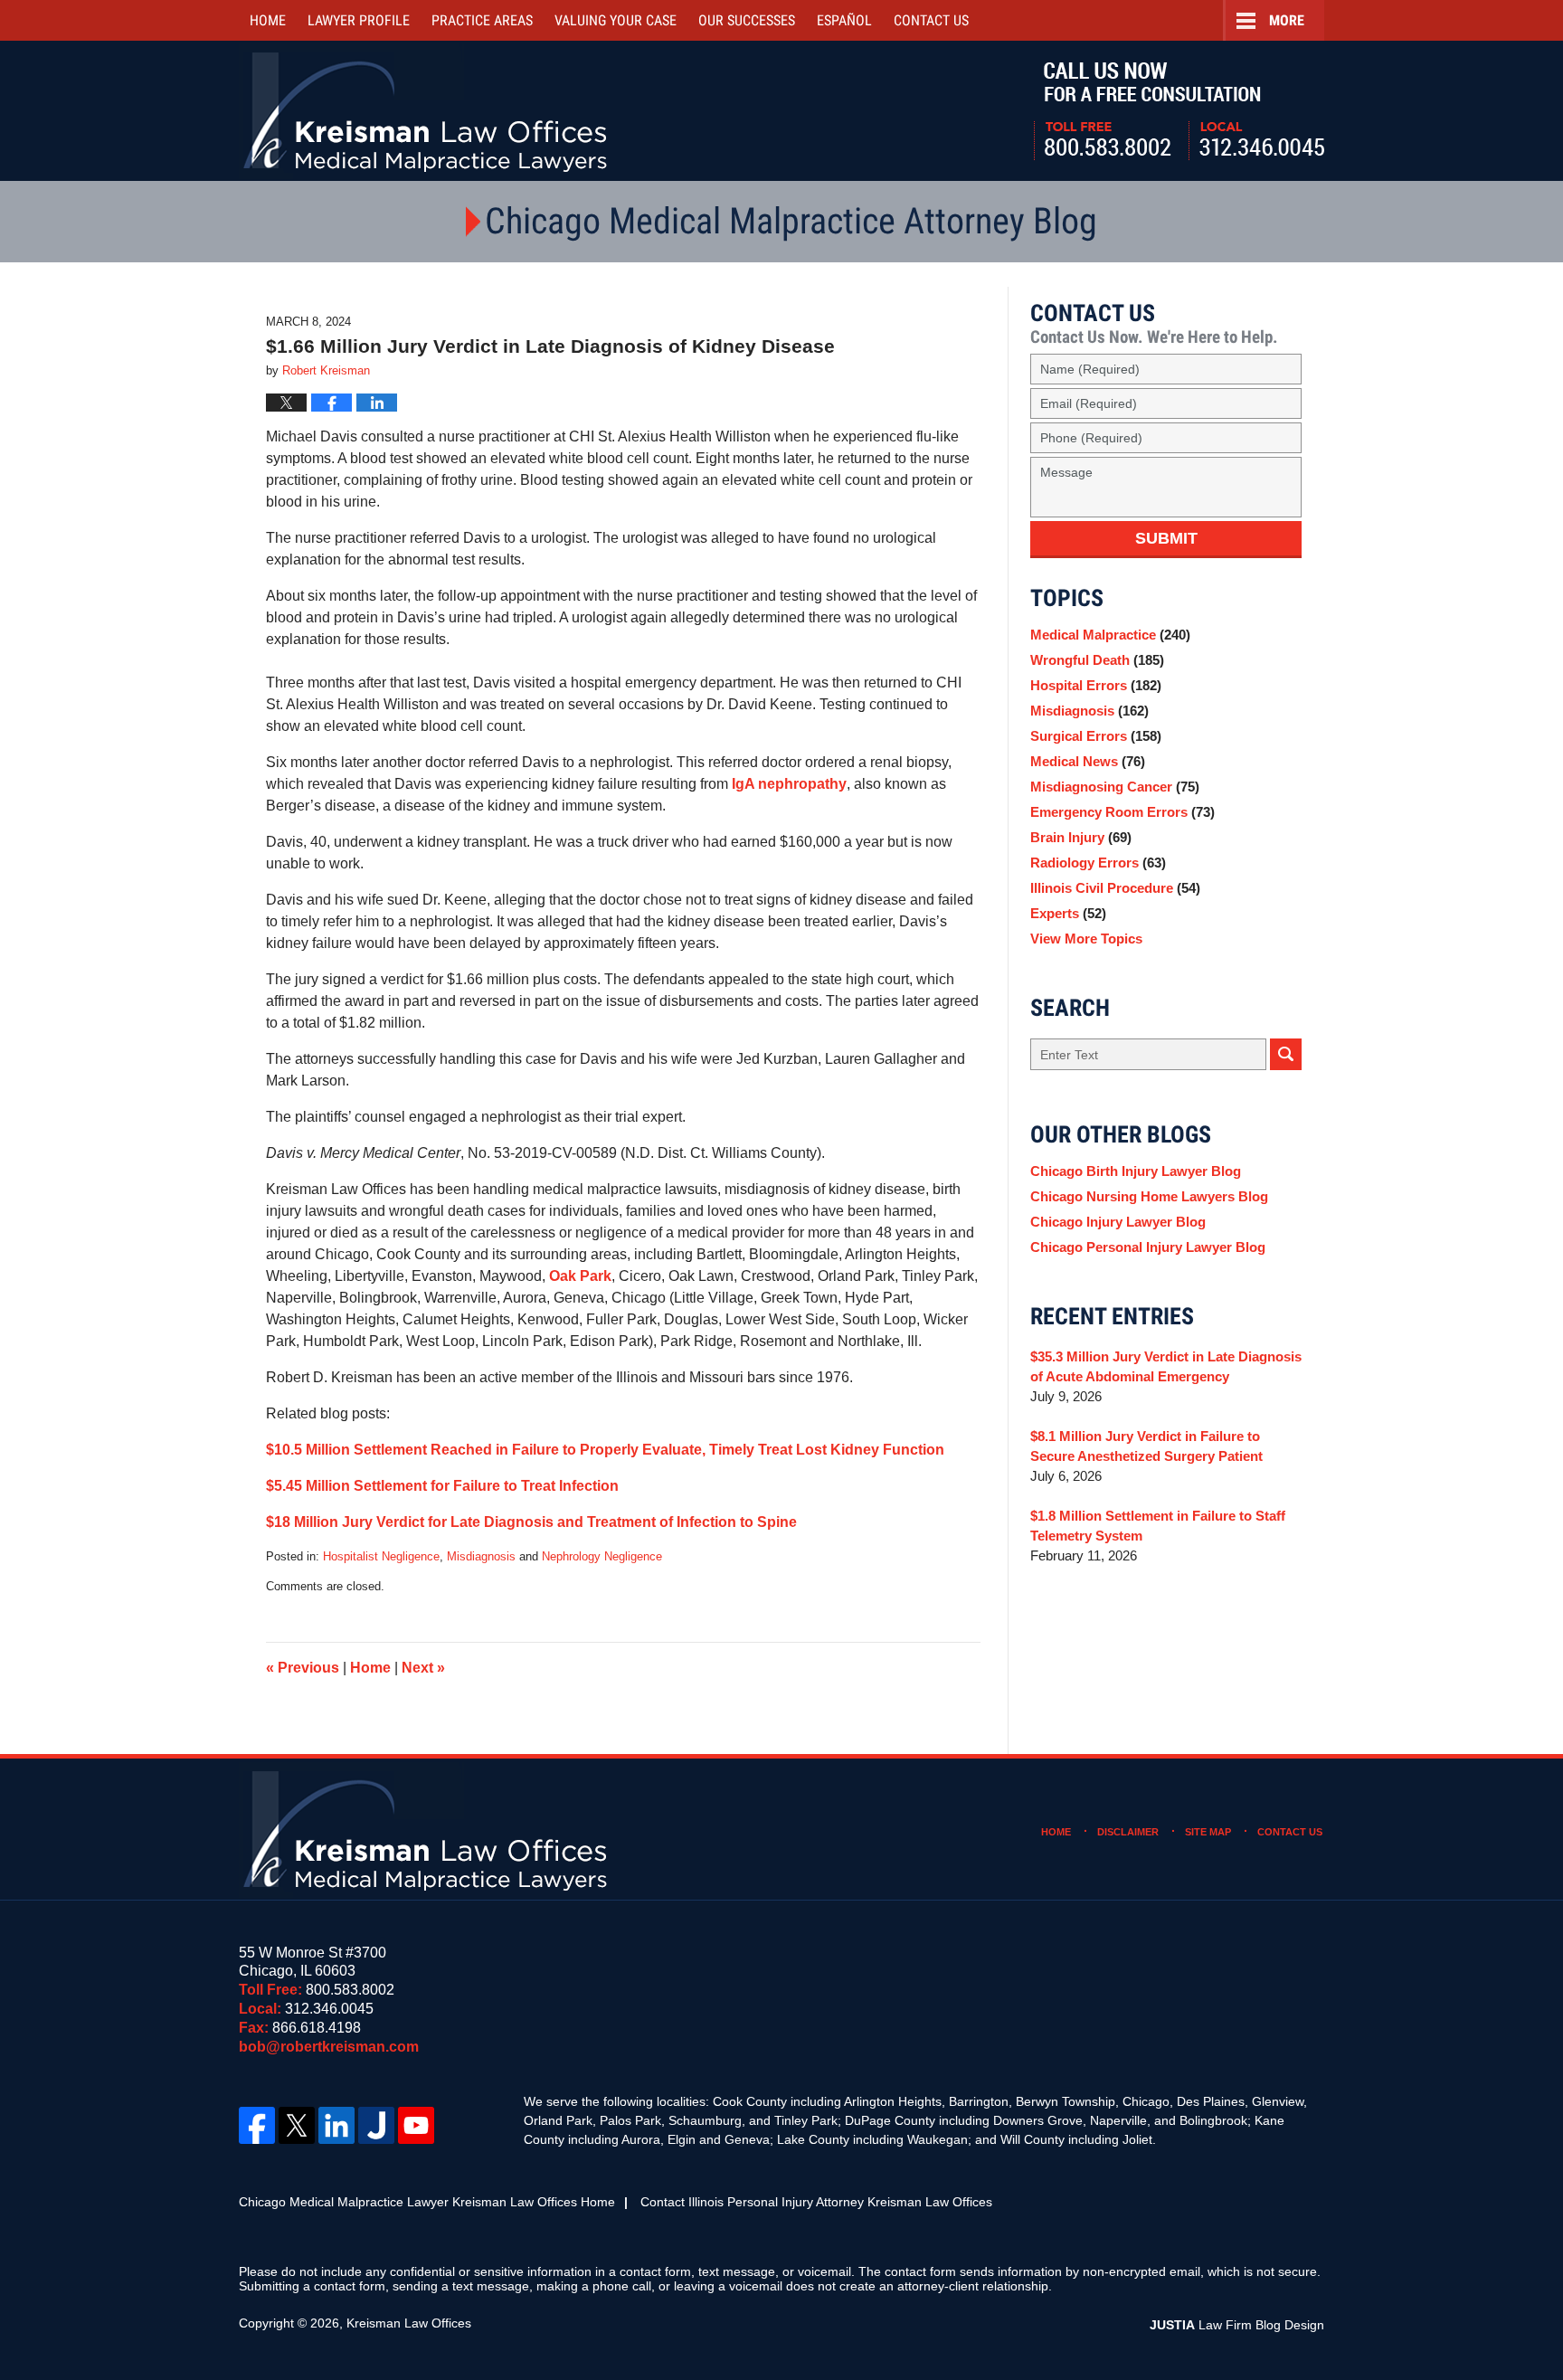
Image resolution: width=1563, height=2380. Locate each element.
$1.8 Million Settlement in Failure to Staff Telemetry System (1158, 1526)
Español (844, 20)
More (1287, 20)
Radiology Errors (1098, 863)
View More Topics (1086, 939)
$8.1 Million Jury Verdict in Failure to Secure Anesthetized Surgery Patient (1146, 1446)
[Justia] (376, 2125)
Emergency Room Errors (1123, 812)
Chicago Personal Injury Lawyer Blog (1148, 1247)
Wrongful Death (1097, 660)
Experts (1068, 913)
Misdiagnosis (481, 1556)
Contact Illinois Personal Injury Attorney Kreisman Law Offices (816, 2202)
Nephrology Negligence (602, 1556)
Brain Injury (1081, 837)
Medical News (1088, 761)
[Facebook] (257, 2125)
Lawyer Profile (359, 20)
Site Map (1208, 1832)
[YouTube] (416, 2125)
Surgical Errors (1096, 736)
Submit (1166, 538)
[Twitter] (297, 2125)
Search (1286, 1054)
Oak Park (580, 1276)
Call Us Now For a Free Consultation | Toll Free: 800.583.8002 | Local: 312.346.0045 (1179, 111)
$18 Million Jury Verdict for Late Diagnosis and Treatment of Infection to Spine (531, 1522)
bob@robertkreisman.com (329, 2047)
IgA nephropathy (789, 784)
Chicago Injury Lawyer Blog (1118, 1222)
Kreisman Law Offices (409, 2323)
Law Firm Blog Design (1237, 2325)
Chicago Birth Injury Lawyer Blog (1136, 1171)
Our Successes (747, 20)
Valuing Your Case (616, 20)
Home (268, 20)
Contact (931, 20)
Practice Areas (482, 20)
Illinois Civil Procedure (1115, 888)
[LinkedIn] (336, 2125)
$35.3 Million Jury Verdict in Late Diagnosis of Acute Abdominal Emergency (1166, 1366)
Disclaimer (1128, 1832)
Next (423, 1668)
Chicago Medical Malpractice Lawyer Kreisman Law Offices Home (427, 2202)
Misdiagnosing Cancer (1115, 787)
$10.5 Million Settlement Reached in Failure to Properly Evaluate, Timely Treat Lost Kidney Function (605, 1450)
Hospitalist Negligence (381, 1556)
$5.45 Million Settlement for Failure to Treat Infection (442, 1486)
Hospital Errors (1096, 685)
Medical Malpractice (1110, 635)
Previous (303, 1668)
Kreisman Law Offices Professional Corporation (426, 111)
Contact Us (1290, 1832)
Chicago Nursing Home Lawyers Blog (1149, 1196)
